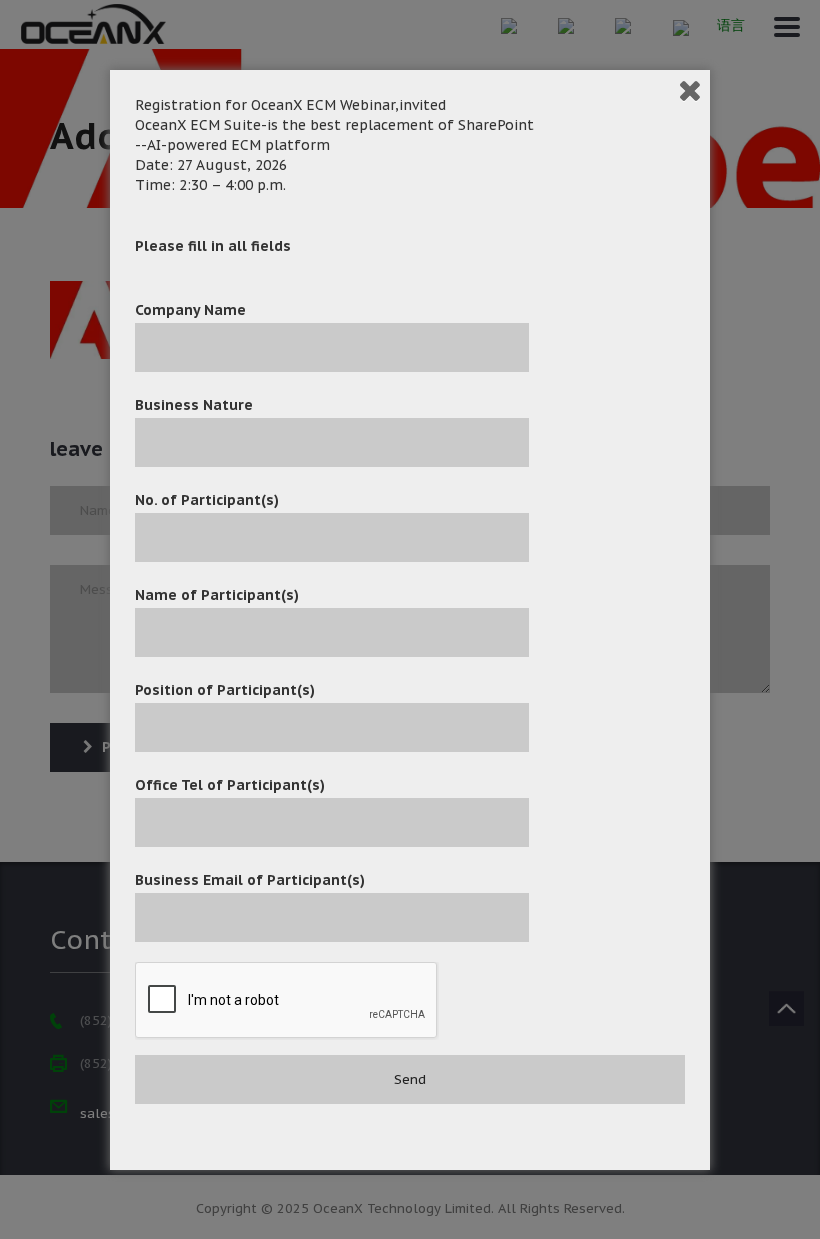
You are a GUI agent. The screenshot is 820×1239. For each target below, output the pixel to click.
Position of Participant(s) (225, 690)
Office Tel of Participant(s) (230, 785)
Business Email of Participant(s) (250, 880)
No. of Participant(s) (207, 500)
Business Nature (194, 405)
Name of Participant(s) (217, 595)
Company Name (190, 310)
